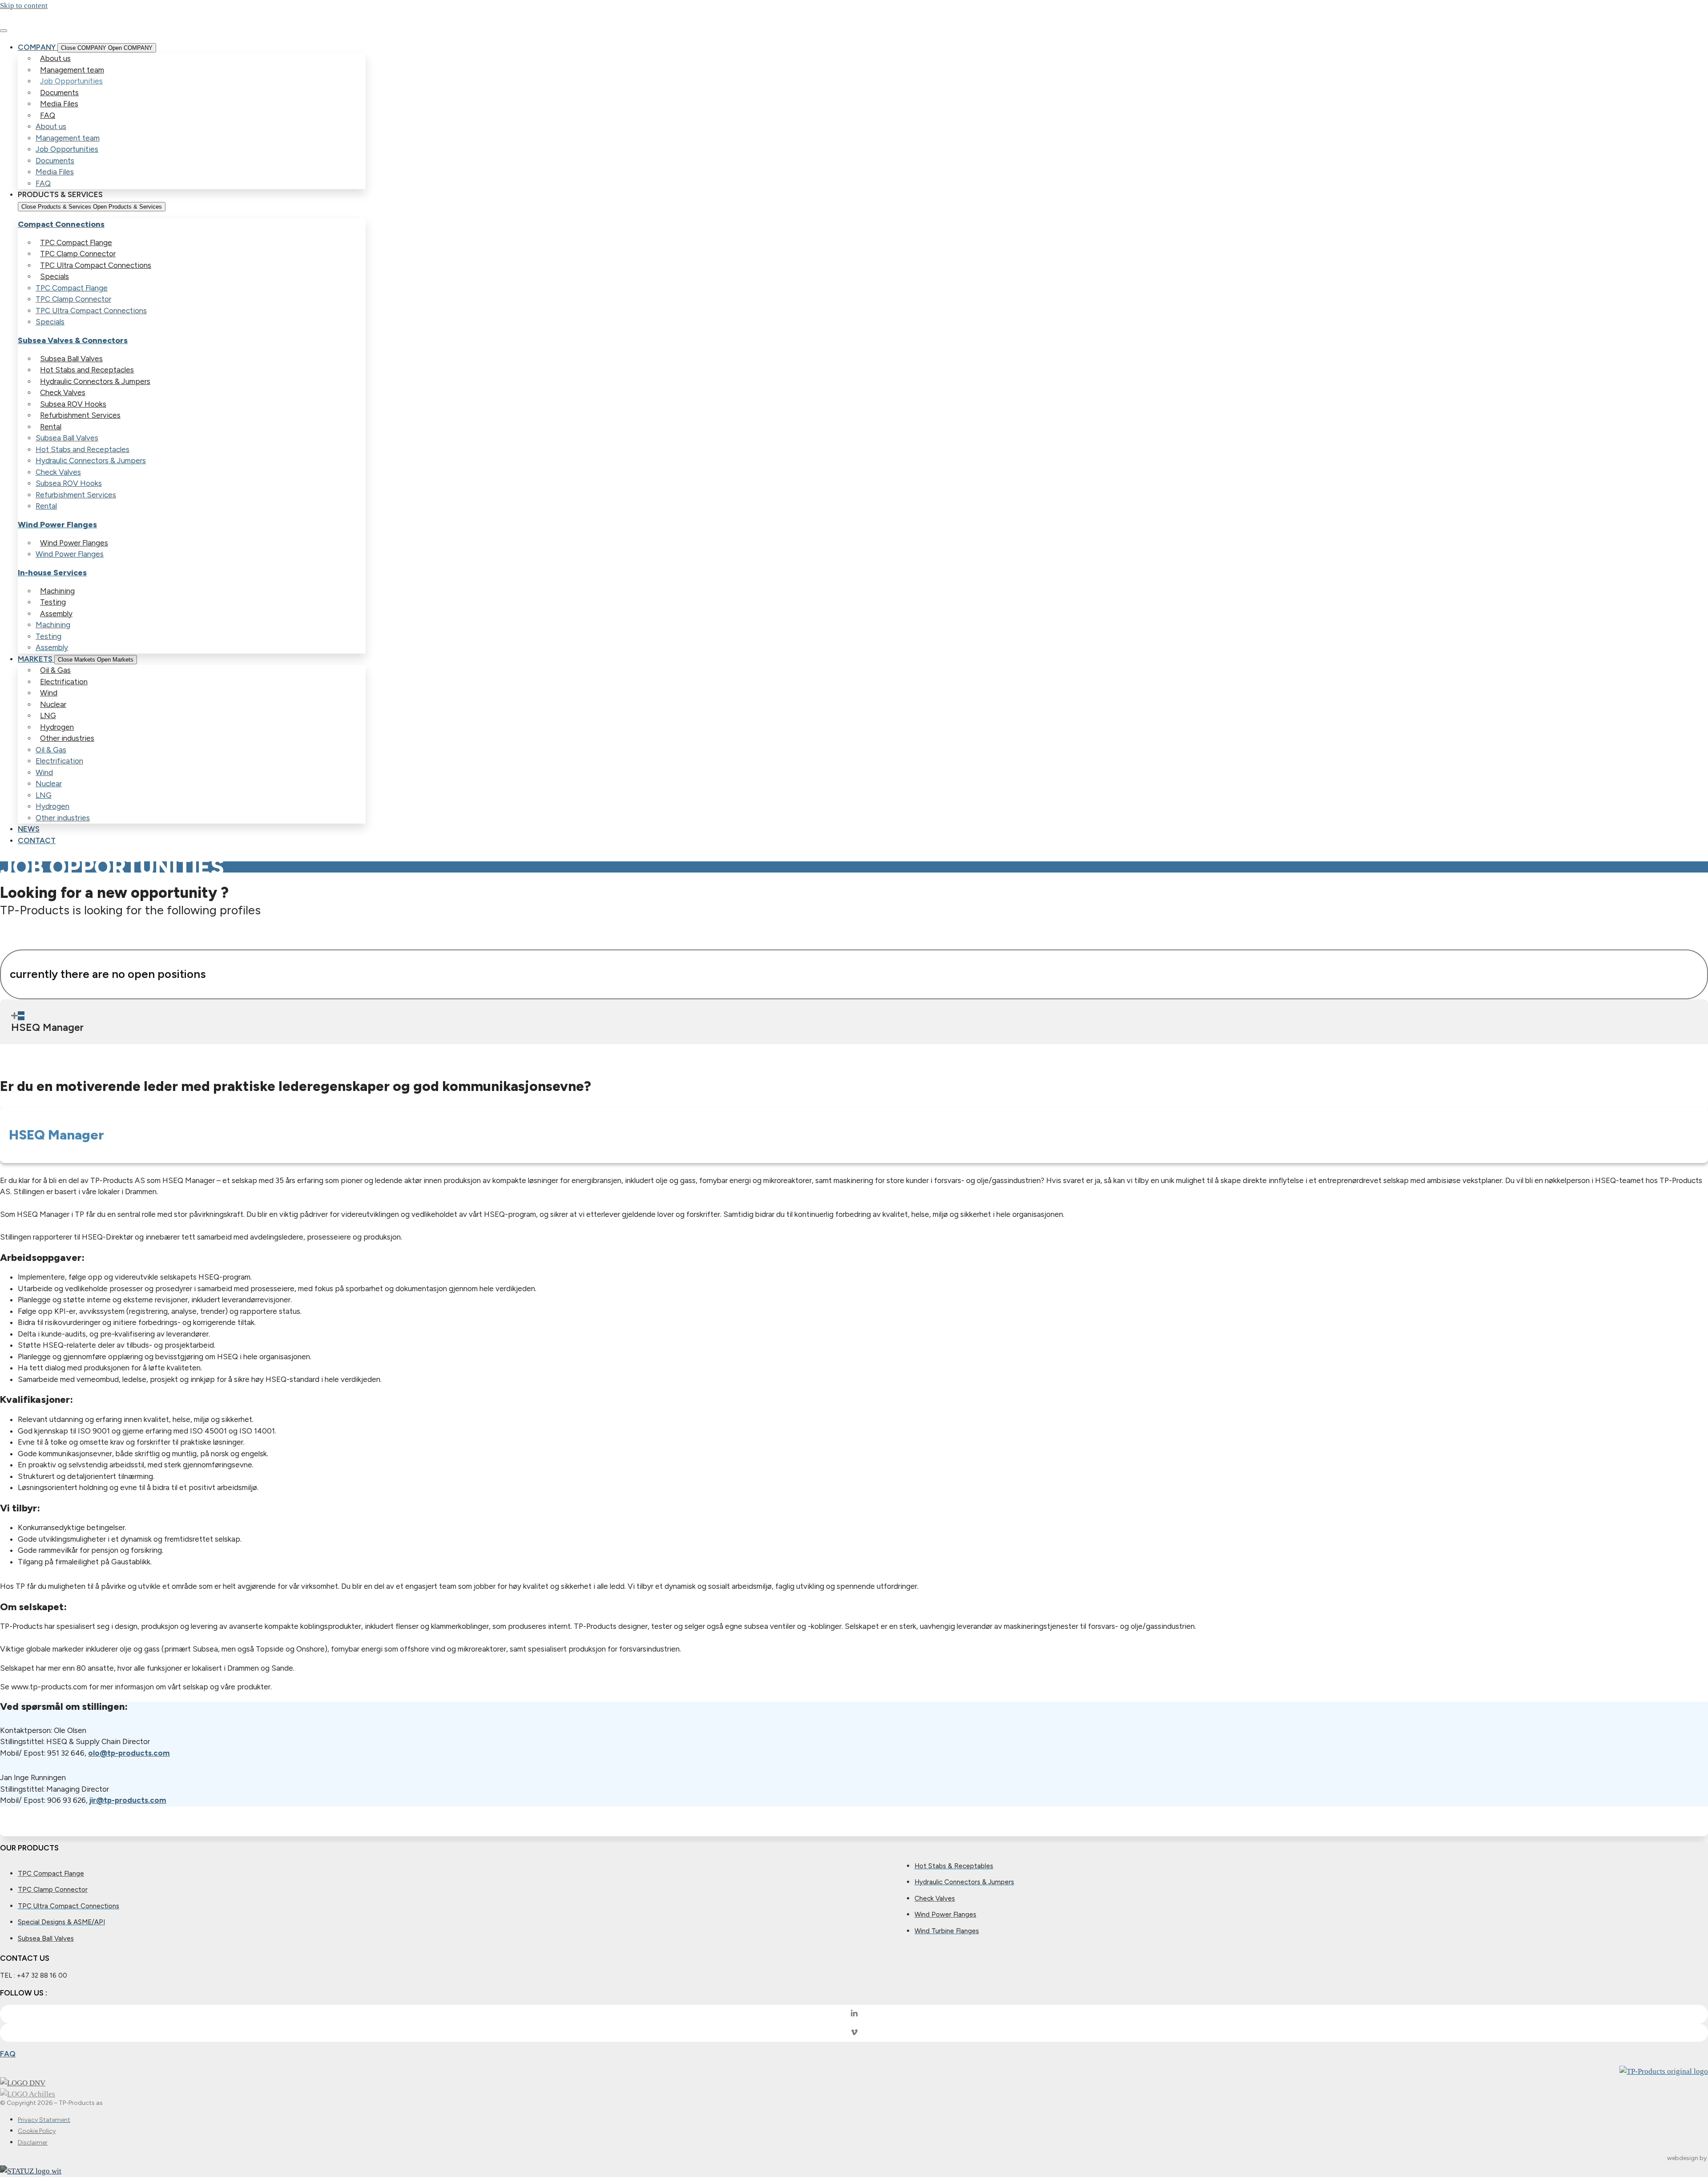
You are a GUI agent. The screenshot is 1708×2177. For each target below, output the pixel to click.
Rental (51, 427)
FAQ (48, 115)
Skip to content (24, 6)
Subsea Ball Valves (71, 359)
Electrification (64, 682)
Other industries (67, 738)
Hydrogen (57, 727)
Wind (49, 693)
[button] (854, 1022)
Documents (59, 93)
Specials (54, 276)
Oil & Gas (55, 670)
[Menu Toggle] (4, 31)
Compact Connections (61, 224)
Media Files (59, 104)
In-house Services (52, 573)
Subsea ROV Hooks (73, 404)
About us (55, 58)
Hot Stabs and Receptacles (87, 370)
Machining (57, 591)
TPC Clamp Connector (78, 254)
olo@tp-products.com (129, 1753)
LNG (48, 715)
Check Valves (63, 392)
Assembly (56, 614)
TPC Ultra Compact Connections (96, 265)
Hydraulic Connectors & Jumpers (95, 381)
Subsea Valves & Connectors (73, 340)
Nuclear (53, 704)
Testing (53, 602)
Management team (72, 70)
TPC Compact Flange (76, 242)
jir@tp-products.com (128, 1800)
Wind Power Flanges (57, 525)
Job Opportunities (71, 81)
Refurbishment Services (80, 415)
